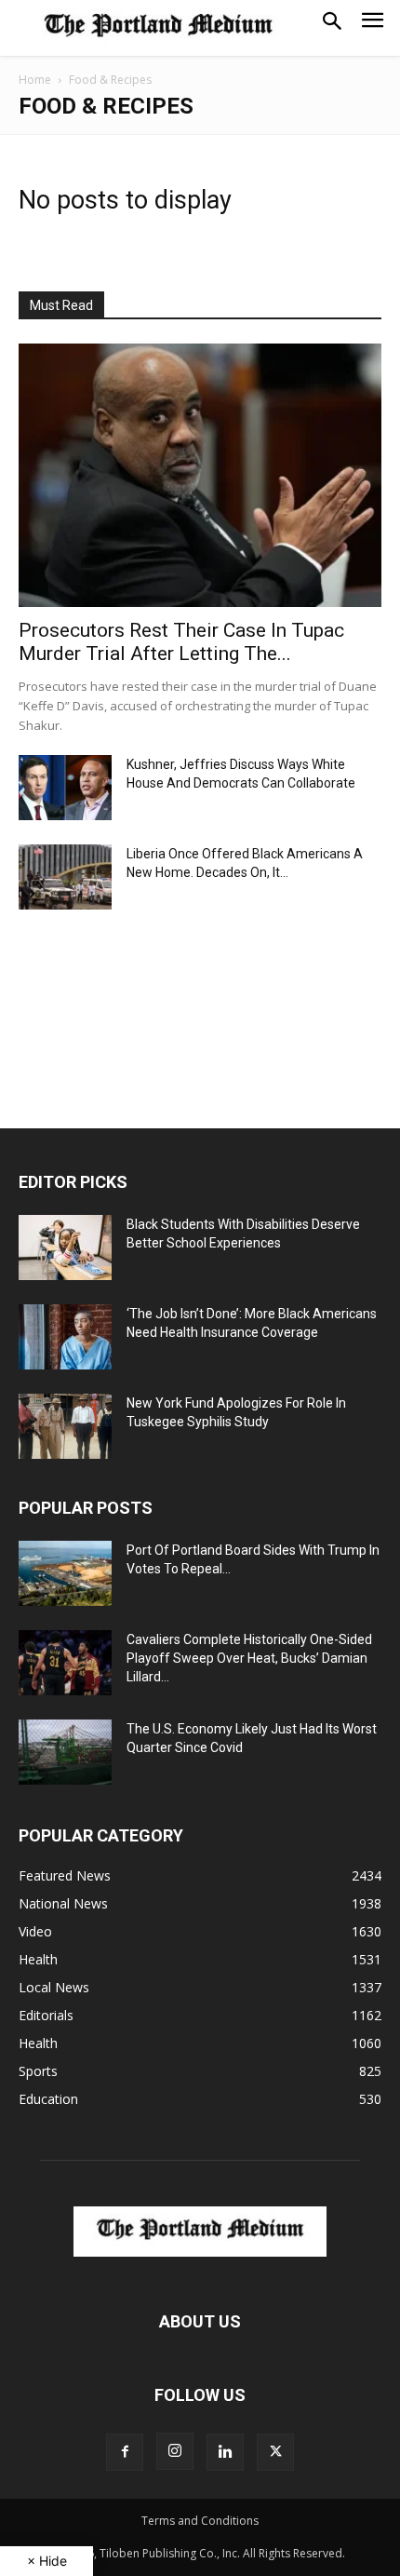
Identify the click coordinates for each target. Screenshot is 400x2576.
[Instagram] (175, 2451)
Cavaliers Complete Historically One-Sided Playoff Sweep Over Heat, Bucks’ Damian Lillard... (249, 1658)
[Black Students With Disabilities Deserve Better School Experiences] (65, 1248)
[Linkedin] (225, 2452)
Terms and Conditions (200, 2521)
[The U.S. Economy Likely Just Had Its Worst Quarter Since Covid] (65, 1752)
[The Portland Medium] (158, 28)
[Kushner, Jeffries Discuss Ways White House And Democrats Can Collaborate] (65, 788)
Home (35, 80)
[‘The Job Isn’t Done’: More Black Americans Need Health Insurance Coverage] (65, 1337)
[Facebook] (125, 2452)
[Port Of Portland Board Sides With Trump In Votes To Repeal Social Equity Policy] (65, 1573)
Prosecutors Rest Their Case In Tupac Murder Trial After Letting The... (181, 642)
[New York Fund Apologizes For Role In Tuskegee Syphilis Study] (65, 1426)
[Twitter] (275, 2452)
